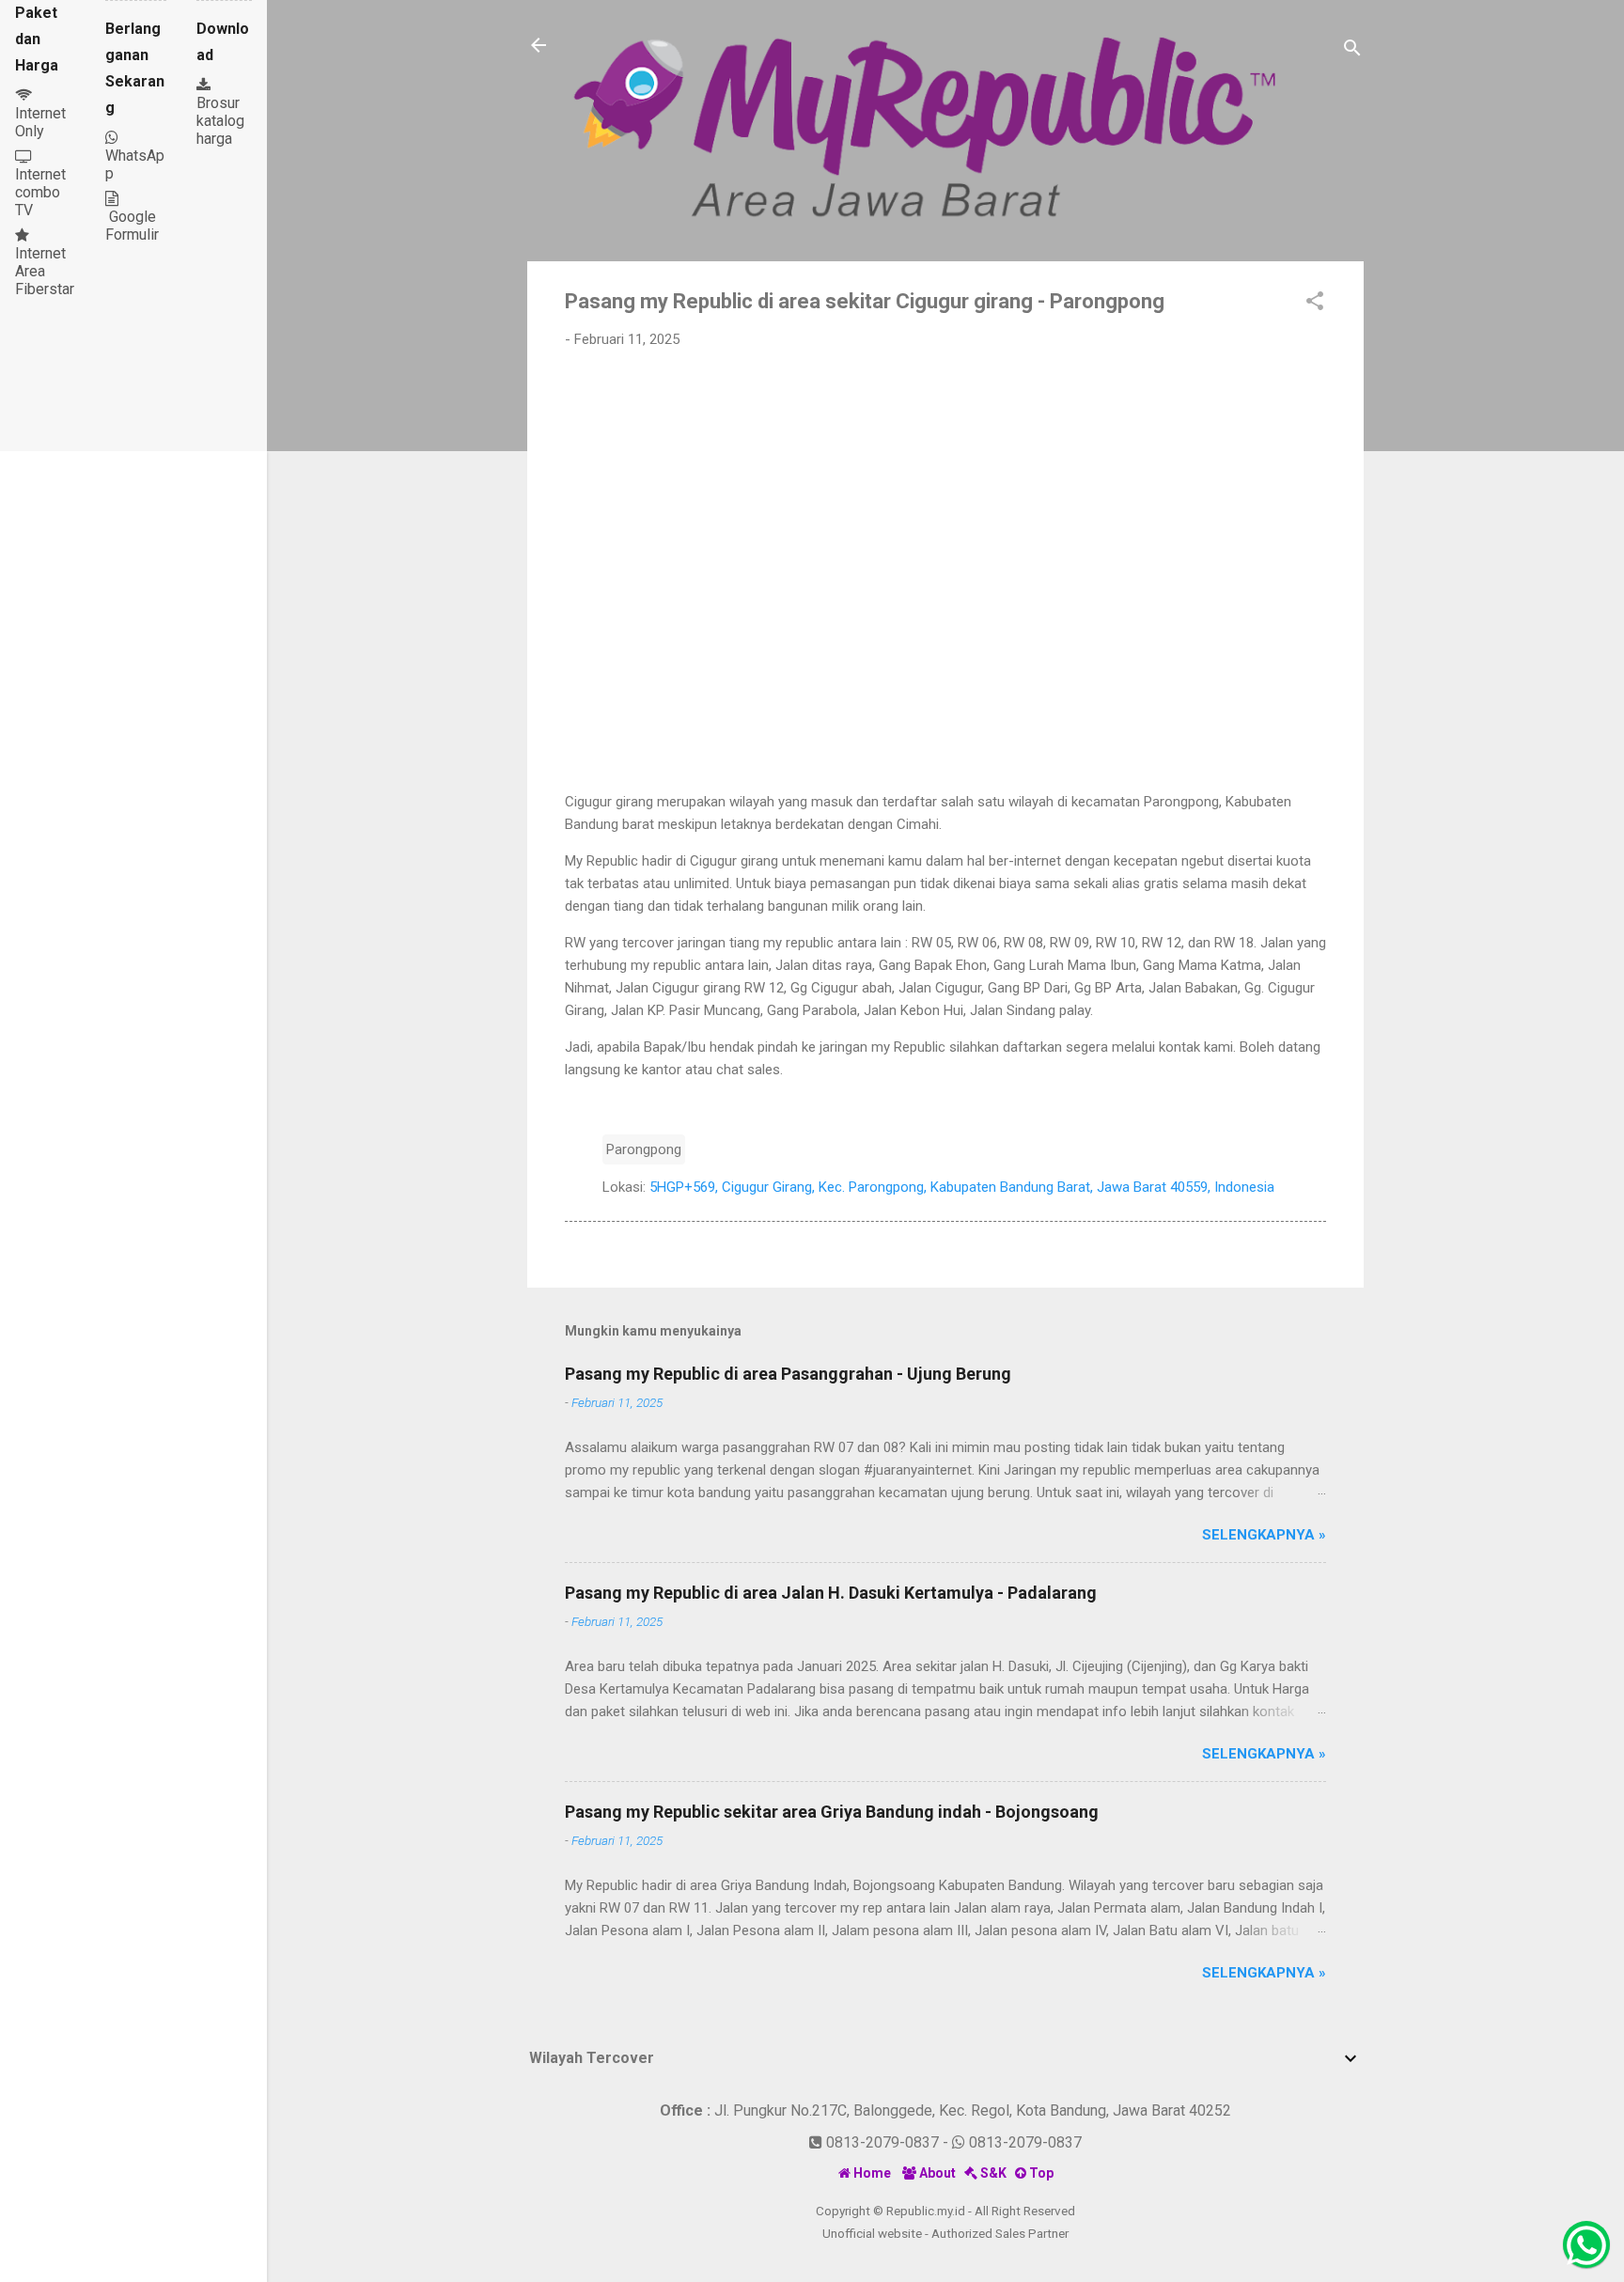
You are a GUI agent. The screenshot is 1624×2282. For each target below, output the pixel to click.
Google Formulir (132, 226)
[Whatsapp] (1586, 2244)
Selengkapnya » (1264, 1535)
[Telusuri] (1352, 51)
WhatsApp (135, 156)
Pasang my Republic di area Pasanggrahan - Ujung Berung (788, 1374)
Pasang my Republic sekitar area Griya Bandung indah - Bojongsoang (832, 1812)
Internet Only (40, 122)
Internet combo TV (40, 192)
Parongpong (644, 1149)
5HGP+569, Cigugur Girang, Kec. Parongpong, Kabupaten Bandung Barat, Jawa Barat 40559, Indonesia (962, 1187)
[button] (1315, 304)
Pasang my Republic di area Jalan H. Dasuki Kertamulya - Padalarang (831, 1593)
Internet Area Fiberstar (45, 271)
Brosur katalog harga (220, 121)
